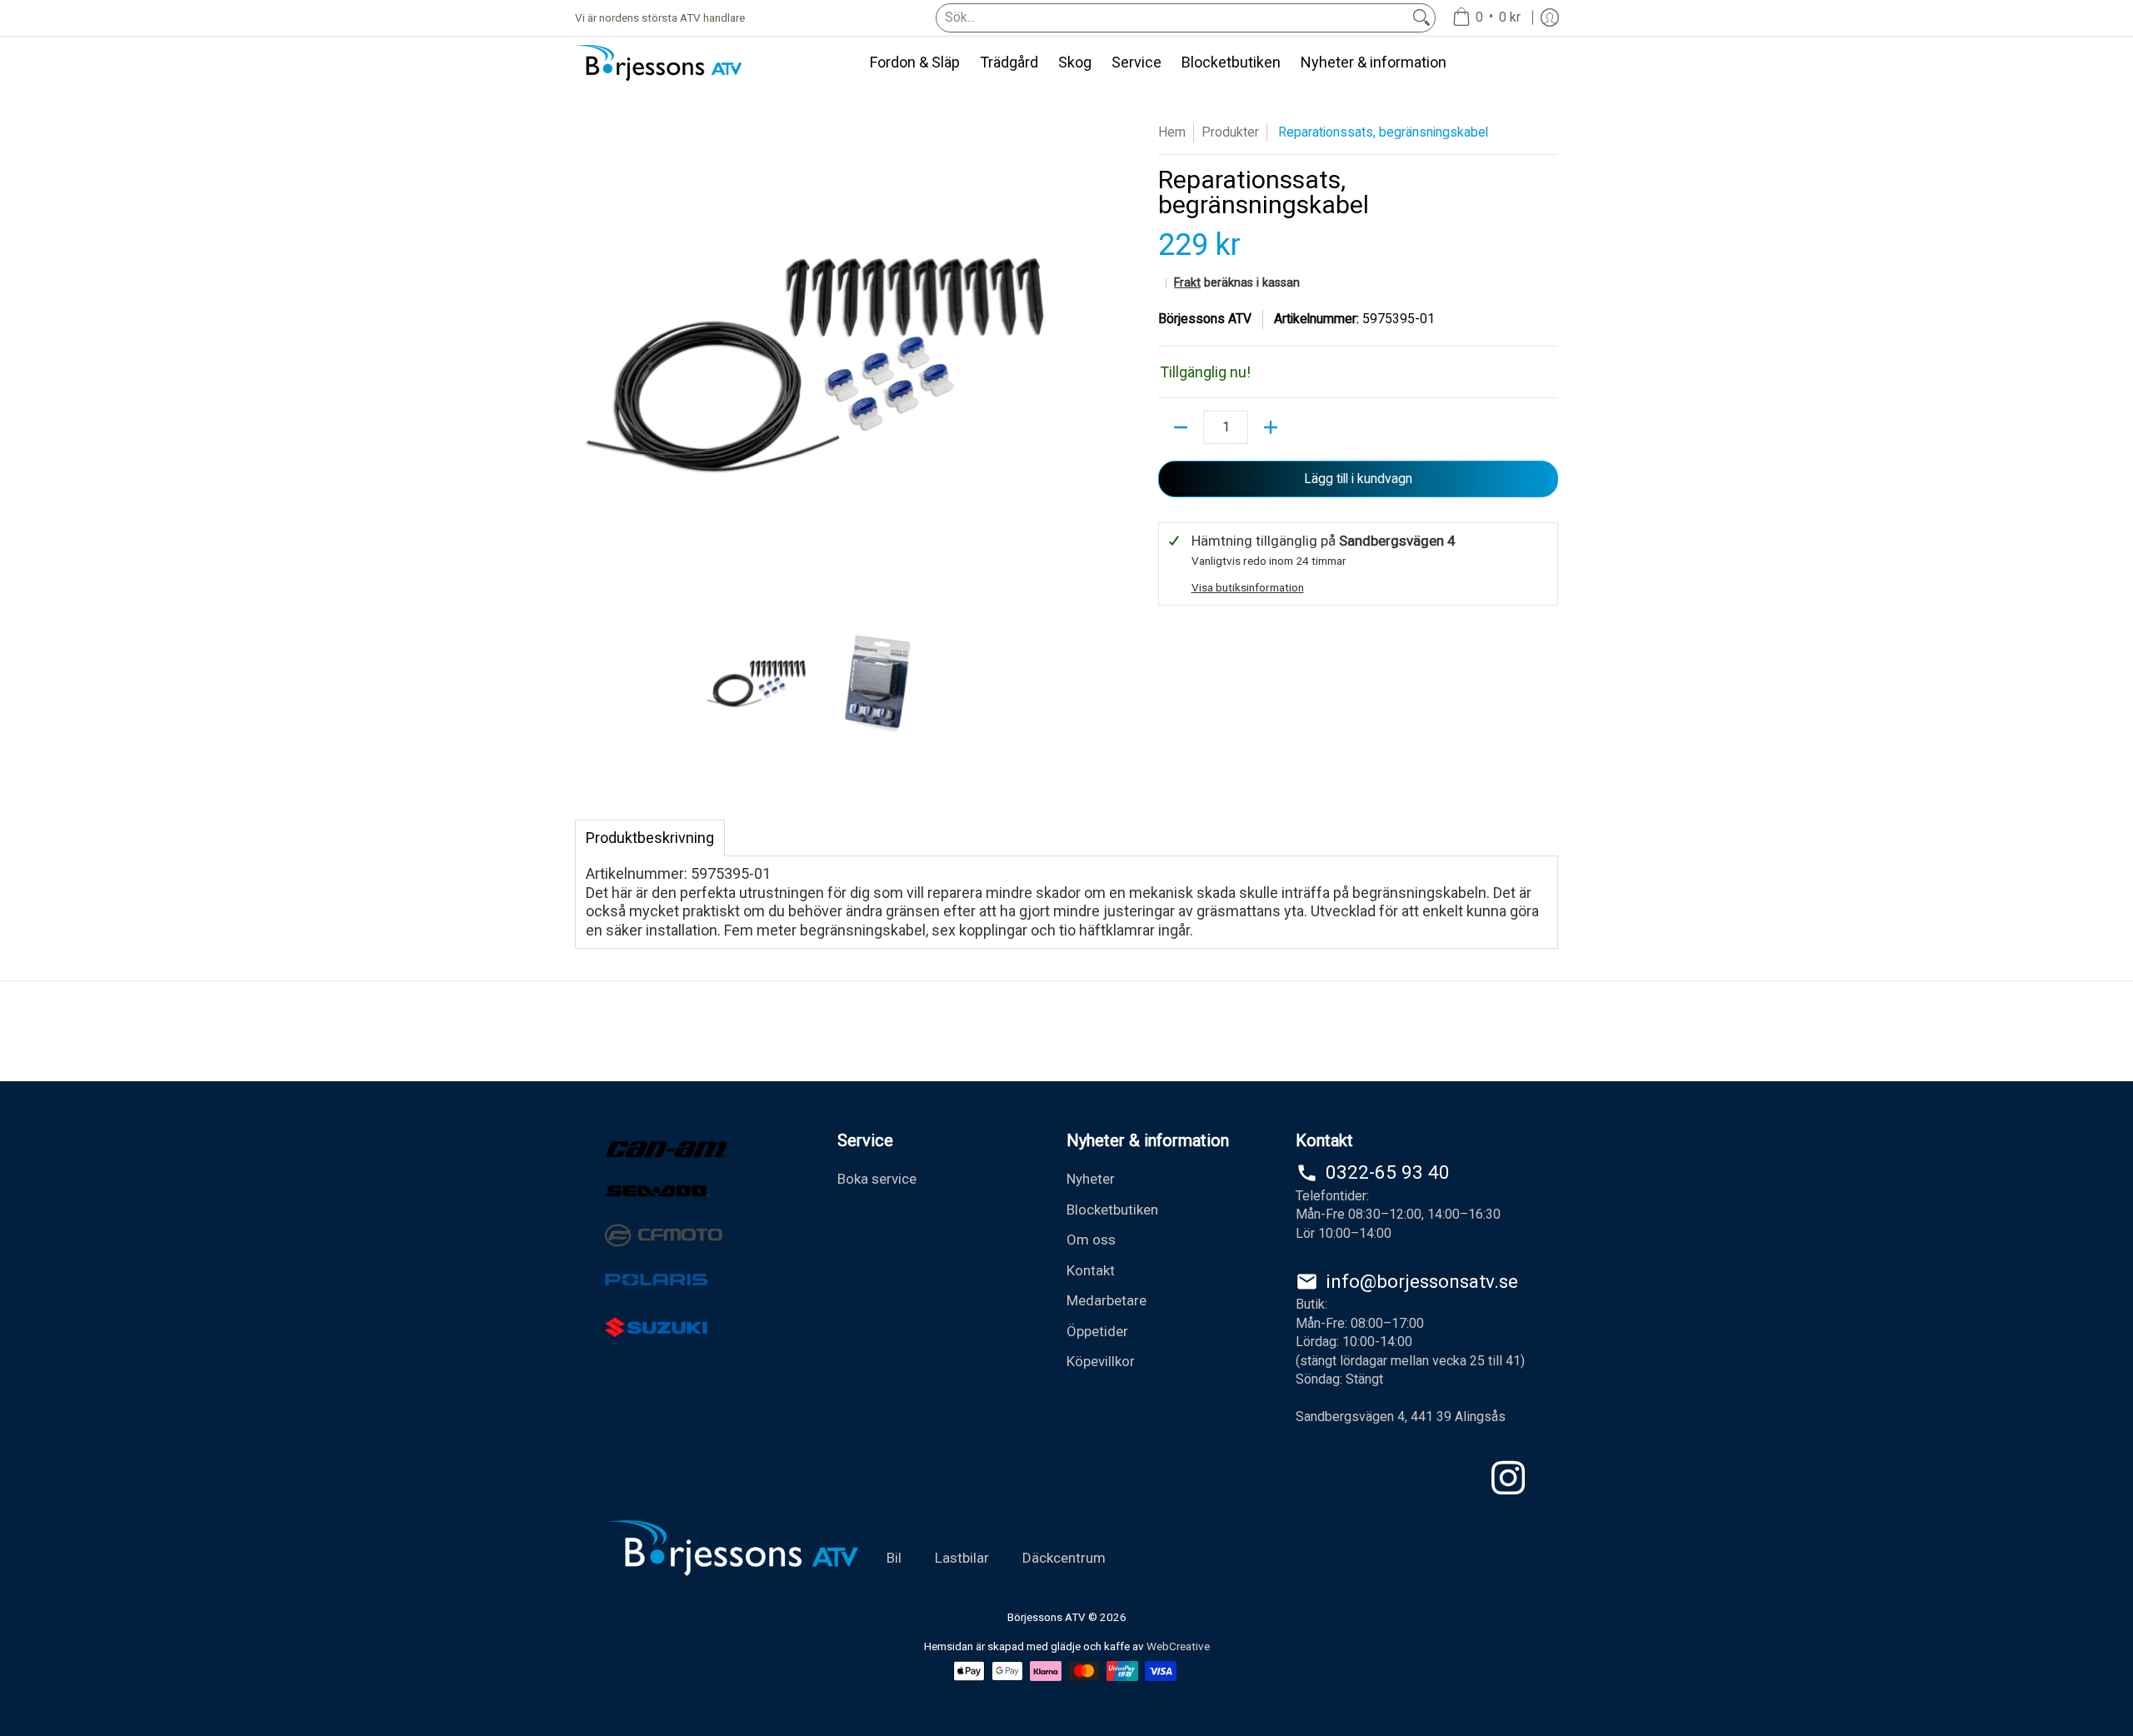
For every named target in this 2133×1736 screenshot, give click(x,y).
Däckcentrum (1064, 1558)
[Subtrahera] (1181, 427)
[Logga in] (1550, 18)
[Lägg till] (1271, 427)
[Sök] (1421, 18)
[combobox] (1172, 18)
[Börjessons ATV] (658, 63)
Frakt (1187, 283)
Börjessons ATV (1205, 319)
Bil (894, 1558)
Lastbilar (962, 1558)
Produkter (1230, 132)
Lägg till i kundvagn (1358, 479)
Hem (1172, 132)
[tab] (650, 838)
